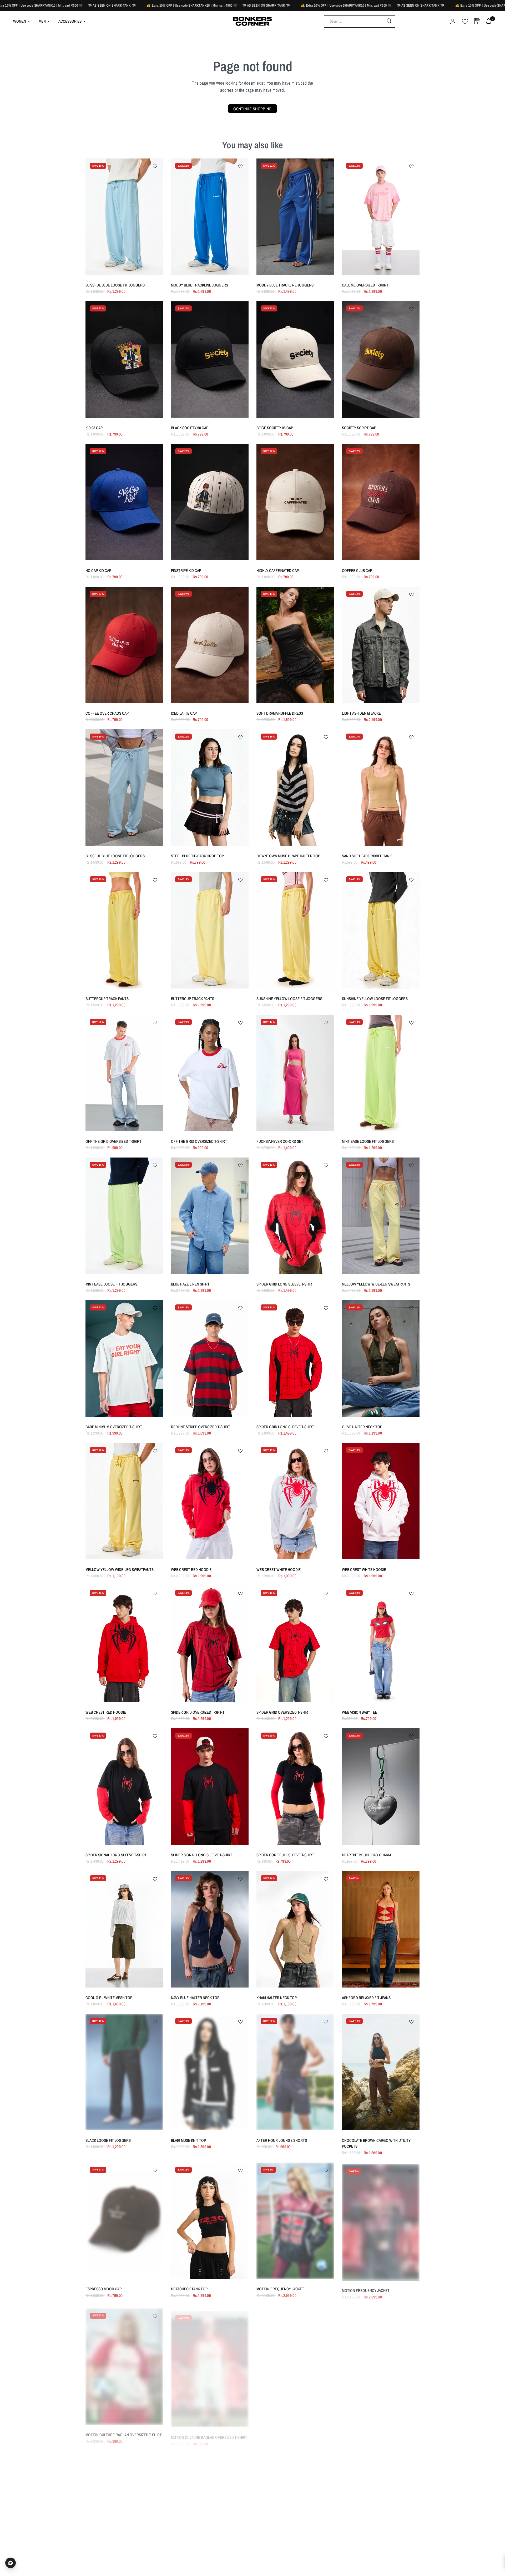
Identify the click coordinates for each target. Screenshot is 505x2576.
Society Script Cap (359, 428)
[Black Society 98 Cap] (210, 359)
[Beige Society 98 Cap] (295, 359)
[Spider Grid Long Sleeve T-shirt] (295, 1216)
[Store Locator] (477, 21)
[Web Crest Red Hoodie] (210, 1501)
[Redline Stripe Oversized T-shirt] (210, 1358)
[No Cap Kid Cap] (124, 502)
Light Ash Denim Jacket (362, 713)
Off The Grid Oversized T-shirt (113, 1141)
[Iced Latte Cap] (210, 645)
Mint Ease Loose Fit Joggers (368, 1141)
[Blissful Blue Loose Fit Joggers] (124, 217)
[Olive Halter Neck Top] (381, 1358)
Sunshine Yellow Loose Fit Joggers (289, 999)
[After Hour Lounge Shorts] (295, 2072)
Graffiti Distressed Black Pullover (375, 2432)
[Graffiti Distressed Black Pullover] (381, 2364)
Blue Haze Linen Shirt (190, 1284)
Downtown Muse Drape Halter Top (288, 856)
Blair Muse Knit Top (188, 2140)
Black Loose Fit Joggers (108, 2140)
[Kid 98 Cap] (124, 359)
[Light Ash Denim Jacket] (381, 645)
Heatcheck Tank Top (189, 2289)
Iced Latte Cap (184, 713)
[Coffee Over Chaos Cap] (124, 645)
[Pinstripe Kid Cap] (210, 502)
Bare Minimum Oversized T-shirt (114, 1427)
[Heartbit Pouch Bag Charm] (381, 1787)
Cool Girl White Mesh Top (109, 1998)
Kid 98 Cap (94, 428)
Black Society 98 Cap (190, 428)
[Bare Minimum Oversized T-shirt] (124, 1358)
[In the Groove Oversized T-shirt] (295, 2506)
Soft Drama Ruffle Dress (280, 713)
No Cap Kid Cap (98, 570)
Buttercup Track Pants (107, 999)
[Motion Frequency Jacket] (295, 2221)
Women (20, 21)
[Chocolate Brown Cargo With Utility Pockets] (381, 2072)
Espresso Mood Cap (103, 2289)
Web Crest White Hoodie (279, 1569)
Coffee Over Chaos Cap (107, 713)
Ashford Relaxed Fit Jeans (366, 1998)
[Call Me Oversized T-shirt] (381, 217)
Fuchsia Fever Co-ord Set (280, 1141)
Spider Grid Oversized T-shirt (198, 1712)
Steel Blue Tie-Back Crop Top (197, 856)
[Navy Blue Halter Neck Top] (210, 1929)
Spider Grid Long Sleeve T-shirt (285, 1284)
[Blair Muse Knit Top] (210, 2072)
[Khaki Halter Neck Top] (295, 1929)
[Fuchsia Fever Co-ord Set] (295, 1073)
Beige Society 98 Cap (275, 428)
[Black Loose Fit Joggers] (124, 2072)
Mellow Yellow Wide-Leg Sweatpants (376, 1284)
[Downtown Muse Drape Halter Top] (295, 788)
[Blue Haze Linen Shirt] (210, 1216)
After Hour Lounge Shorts (282, 2140)
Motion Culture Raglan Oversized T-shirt (124, 2432)
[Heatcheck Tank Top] (210, 2221)
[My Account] (453, 21)
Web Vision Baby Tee (360, 1712)
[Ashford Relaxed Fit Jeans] (381, 1929)
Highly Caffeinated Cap (278, 570)
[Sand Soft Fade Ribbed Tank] (381, 788)
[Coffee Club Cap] (381, 502)
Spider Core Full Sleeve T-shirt (285, 1855)
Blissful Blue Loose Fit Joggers (115, 285)
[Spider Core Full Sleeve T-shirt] (295, 1787)
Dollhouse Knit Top (274, 2432)
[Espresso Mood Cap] (124, 2221)
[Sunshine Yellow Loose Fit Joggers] (295, 930)
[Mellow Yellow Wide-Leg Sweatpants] (381, 1216)
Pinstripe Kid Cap (186, 570)
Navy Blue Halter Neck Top (195, 1998)
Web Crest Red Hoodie (191, 1569)
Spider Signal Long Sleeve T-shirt (116, 1855)
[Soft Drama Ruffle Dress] (295, 645)
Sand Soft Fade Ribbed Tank (367, 856)
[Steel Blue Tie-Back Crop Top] (210, 788)
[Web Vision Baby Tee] (381, 1644)
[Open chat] (11, 2563)
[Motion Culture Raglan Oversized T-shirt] (124, 2364)
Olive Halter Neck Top (362, 1427)
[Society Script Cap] (381, 359)
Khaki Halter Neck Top (277, 1998)
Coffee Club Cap (357, 570)
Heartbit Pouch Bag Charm (366, 1855)
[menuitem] (24, 21)
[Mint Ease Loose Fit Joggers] (381, 1073)
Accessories (70, 21)
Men (42, 21)
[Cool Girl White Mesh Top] (124, 1929)
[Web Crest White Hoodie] (295, 1501)
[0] (487, 21)
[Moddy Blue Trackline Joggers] (210, 217)
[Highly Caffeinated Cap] (295, 502)
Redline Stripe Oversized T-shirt (201, 1427)
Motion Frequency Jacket (280, 2289)
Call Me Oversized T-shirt (365, 285)
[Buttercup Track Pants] (124, 930)
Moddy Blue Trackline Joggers (200, 285)
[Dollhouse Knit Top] (295, 2364)
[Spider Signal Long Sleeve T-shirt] (124, 1787)
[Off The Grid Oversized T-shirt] (124, 1073)
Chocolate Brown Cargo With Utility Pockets (376, 2143)
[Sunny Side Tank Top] (210, 2506)
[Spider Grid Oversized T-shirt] (210, 1644)
